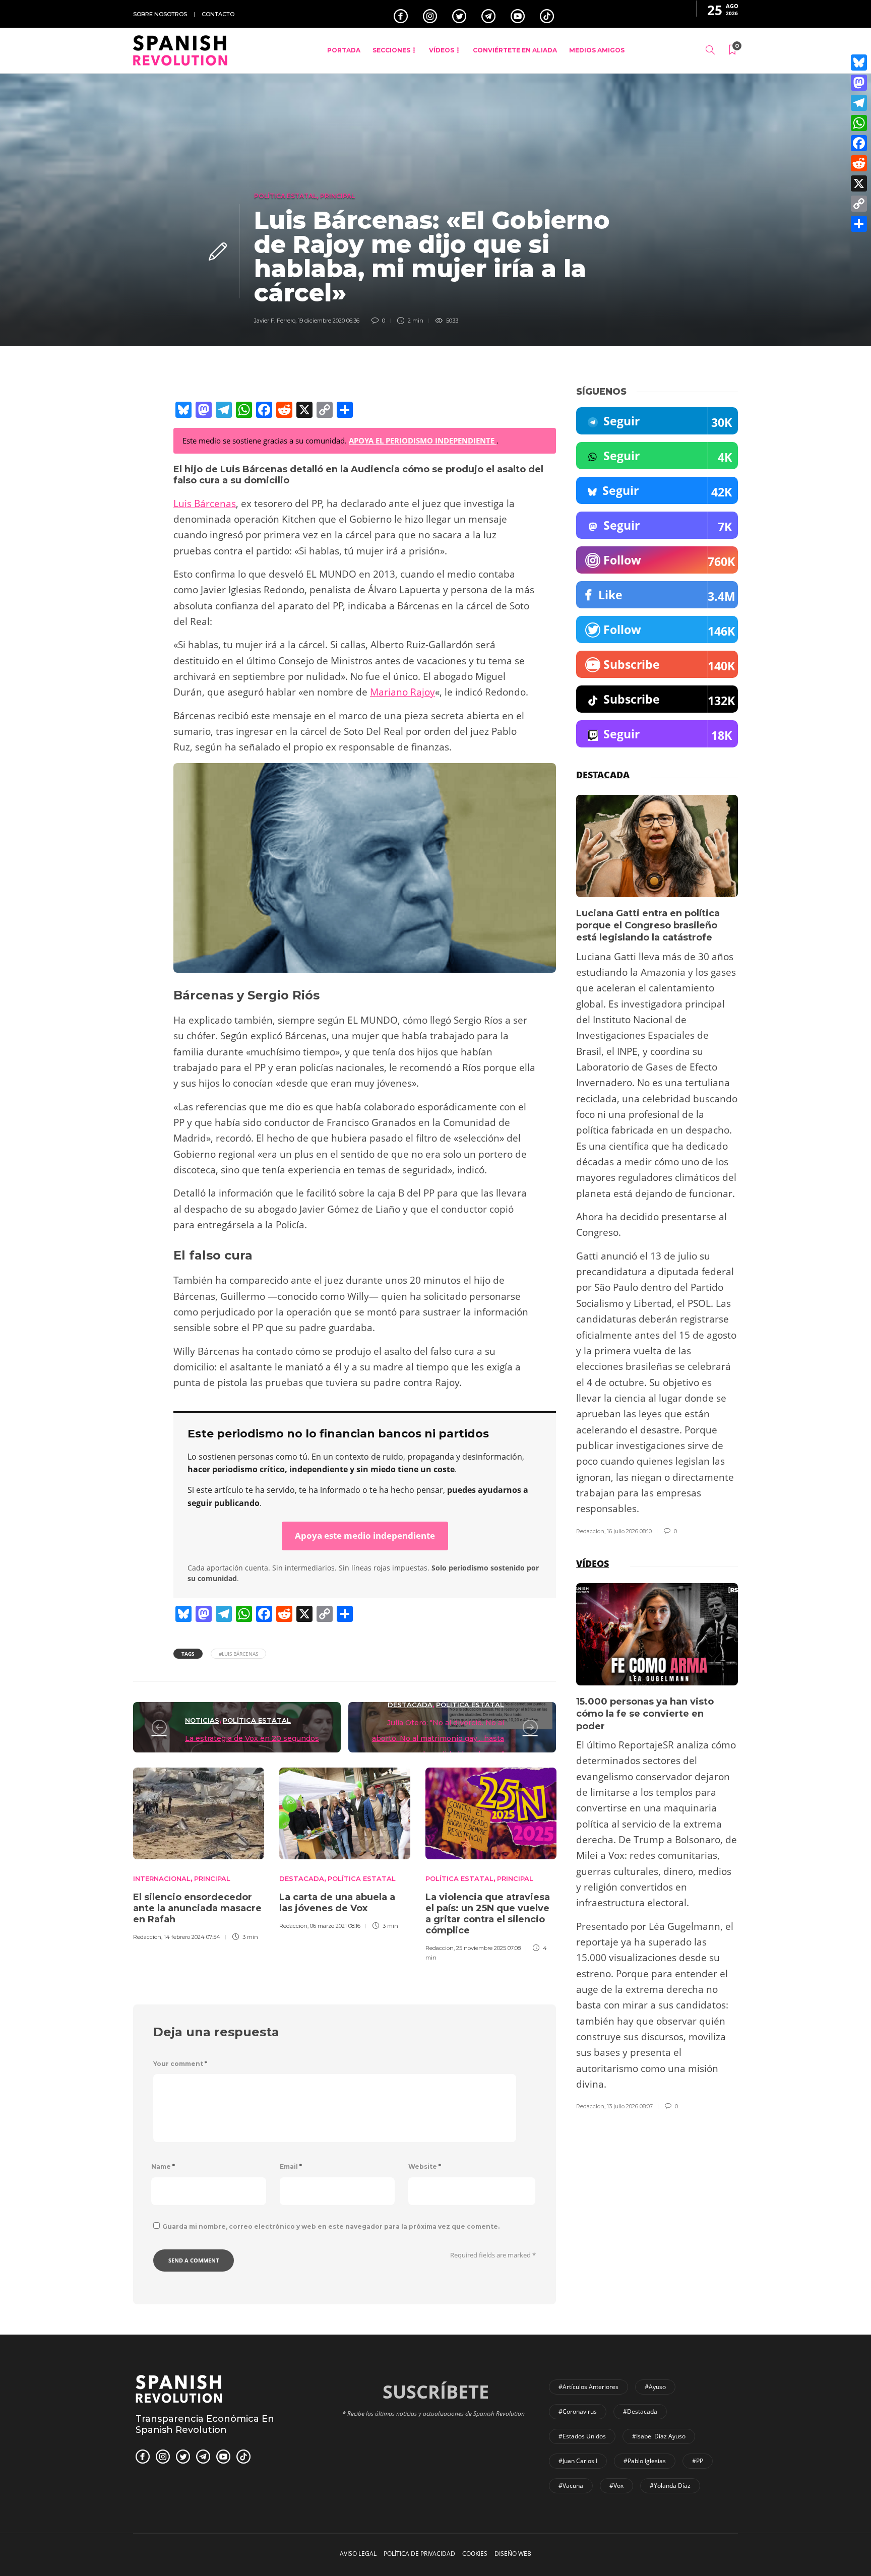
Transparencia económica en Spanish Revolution (205, 2424)
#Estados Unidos (582, 2436)
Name (163, 2166)
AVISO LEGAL (358, 2554)
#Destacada (640, 2411)
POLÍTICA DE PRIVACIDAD (419, 2554)
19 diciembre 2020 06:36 (329, 321)
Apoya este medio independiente (365, 1535)
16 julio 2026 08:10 (629, 1531)
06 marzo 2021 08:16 (335, 1926)
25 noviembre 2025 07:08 (488, 1948)
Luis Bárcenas (205, 504)
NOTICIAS (202, 1720)
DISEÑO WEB (513, 2554)
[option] (199, 1853)
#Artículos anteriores (588, 2387)
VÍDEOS (442, 50)
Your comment (180, 2064)
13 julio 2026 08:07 (630, 2106)
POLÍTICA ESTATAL (285, 196)
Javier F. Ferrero (275, 321)
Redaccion (147, 1937)
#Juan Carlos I (578, 2461)
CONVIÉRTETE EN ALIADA (515, 50)
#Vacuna (571, 2486)
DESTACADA (410, 1705)
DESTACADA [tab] (603, 775)
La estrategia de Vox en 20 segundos (252, 1738)
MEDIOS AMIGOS (597, 50)
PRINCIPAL (337, 196)
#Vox (616, 2486)
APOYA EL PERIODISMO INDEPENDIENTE (423, 441)
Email (291, 2166)
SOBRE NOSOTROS (160, 14)
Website (425, 2166)
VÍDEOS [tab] (593, 1563)
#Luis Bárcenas (238, 1654)
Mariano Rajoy (402, 692)
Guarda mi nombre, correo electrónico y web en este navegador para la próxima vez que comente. (331, 2226)
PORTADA (344, 50)
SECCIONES (391, 50)
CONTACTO (218, 14)
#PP (698, 2461)
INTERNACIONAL (162, 1878)
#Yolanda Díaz (670, 2486)
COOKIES (475, 2554)
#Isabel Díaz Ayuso (659, 2436)
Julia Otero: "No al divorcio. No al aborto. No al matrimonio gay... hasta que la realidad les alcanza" (438, 1739)
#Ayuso (655, 2387)
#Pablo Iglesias (645, 2461)
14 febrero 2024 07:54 (192, 1937)
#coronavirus (578, 2411)
